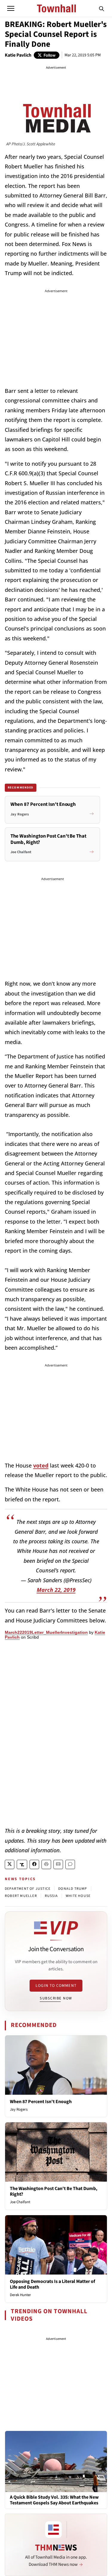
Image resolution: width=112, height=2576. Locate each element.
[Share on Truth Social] (22, 1864)
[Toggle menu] (11, 8)
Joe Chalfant (20, 2202)
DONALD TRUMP (73, 1889)
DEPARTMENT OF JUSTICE (28, 1889)
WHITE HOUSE (78, 1896)
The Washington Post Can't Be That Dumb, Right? (54, 2191)
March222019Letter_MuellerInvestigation (46, 1632)
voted (41, 1465)
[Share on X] (10, 1864)
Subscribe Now (56, 1998)
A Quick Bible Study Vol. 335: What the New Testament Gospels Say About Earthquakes (54, 2500)
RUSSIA (51, 1896)
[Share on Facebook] (34, 1864)
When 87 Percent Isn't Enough (41, 2102)
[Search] (102, 8)
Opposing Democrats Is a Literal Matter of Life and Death (52, 2284)
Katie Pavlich (18, 55)
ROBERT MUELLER (21, 1896)
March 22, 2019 (56, 1590)
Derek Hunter (20, 2295)
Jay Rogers (19, 2109)
